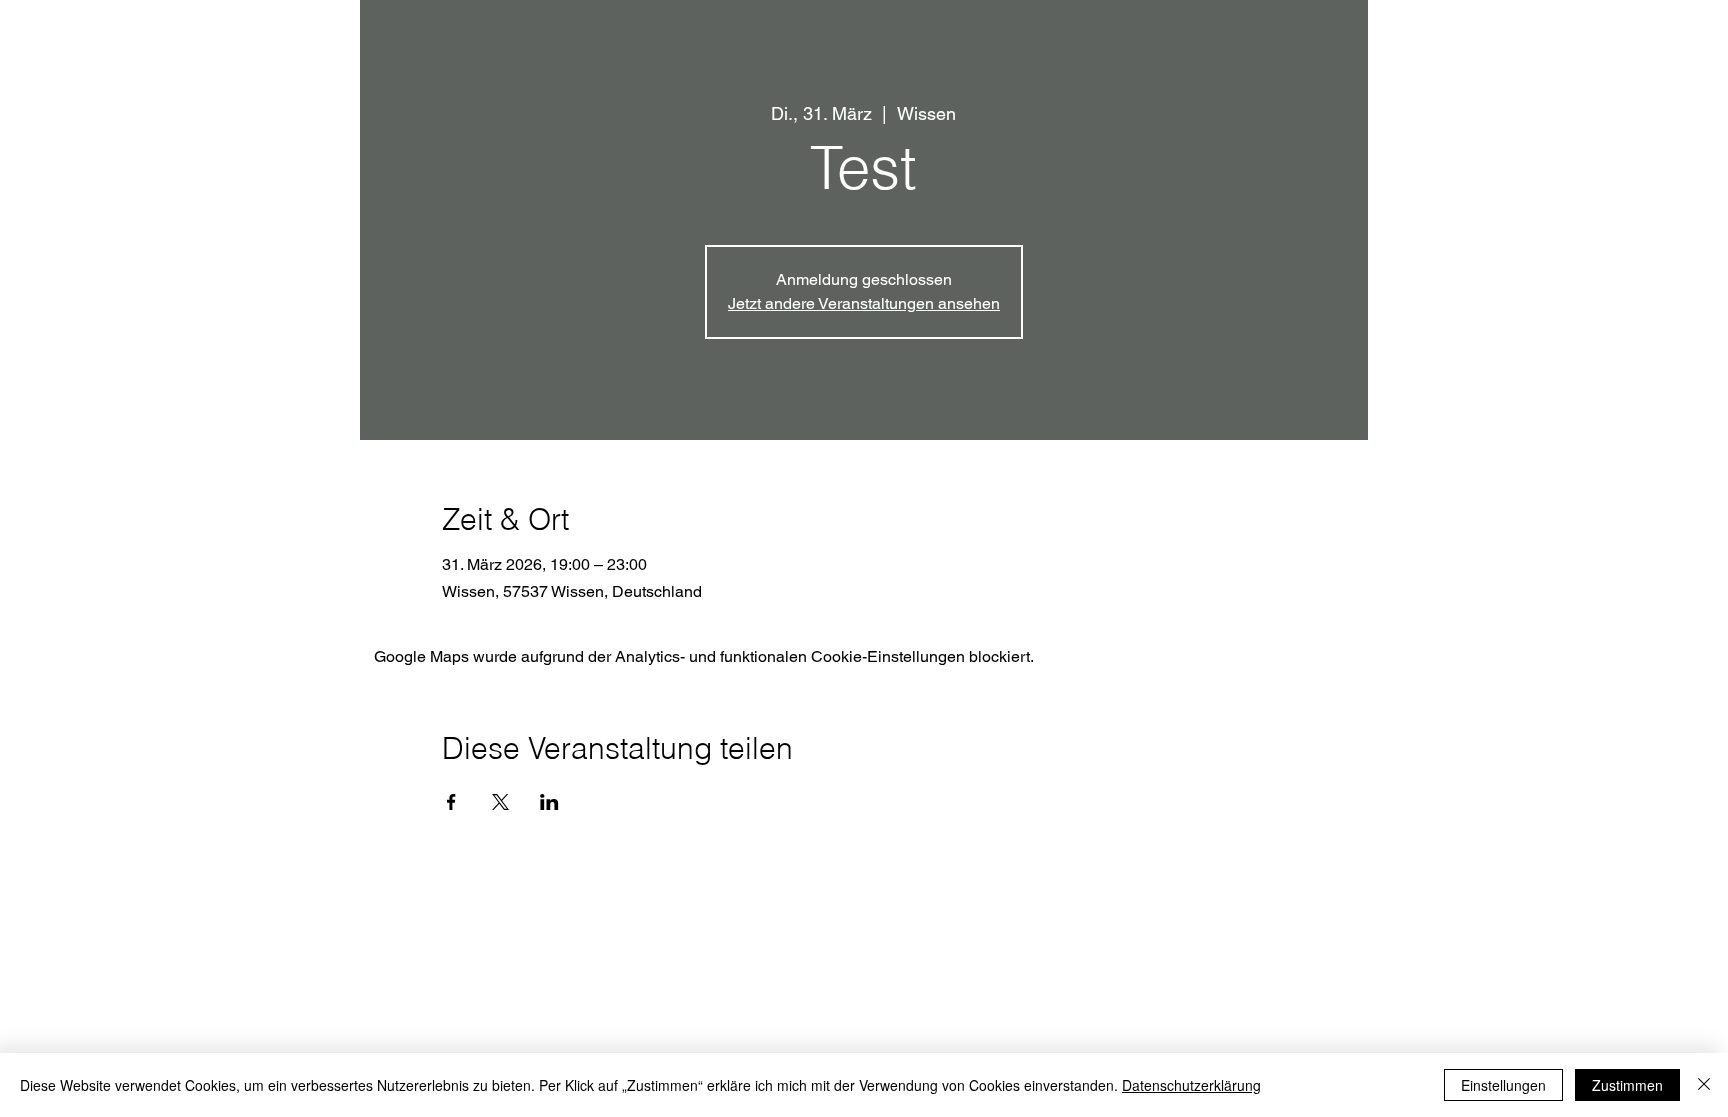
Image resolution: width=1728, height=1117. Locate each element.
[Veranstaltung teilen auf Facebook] (451, 802)
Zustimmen (1627, 1085)
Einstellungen (1503, 1085)
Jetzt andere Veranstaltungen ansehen (864, 303)
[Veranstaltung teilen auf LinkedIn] (549, 802)
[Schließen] (1704, 1085)
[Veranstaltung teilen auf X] (500, 802)
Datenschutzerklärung (1191, 1085)
